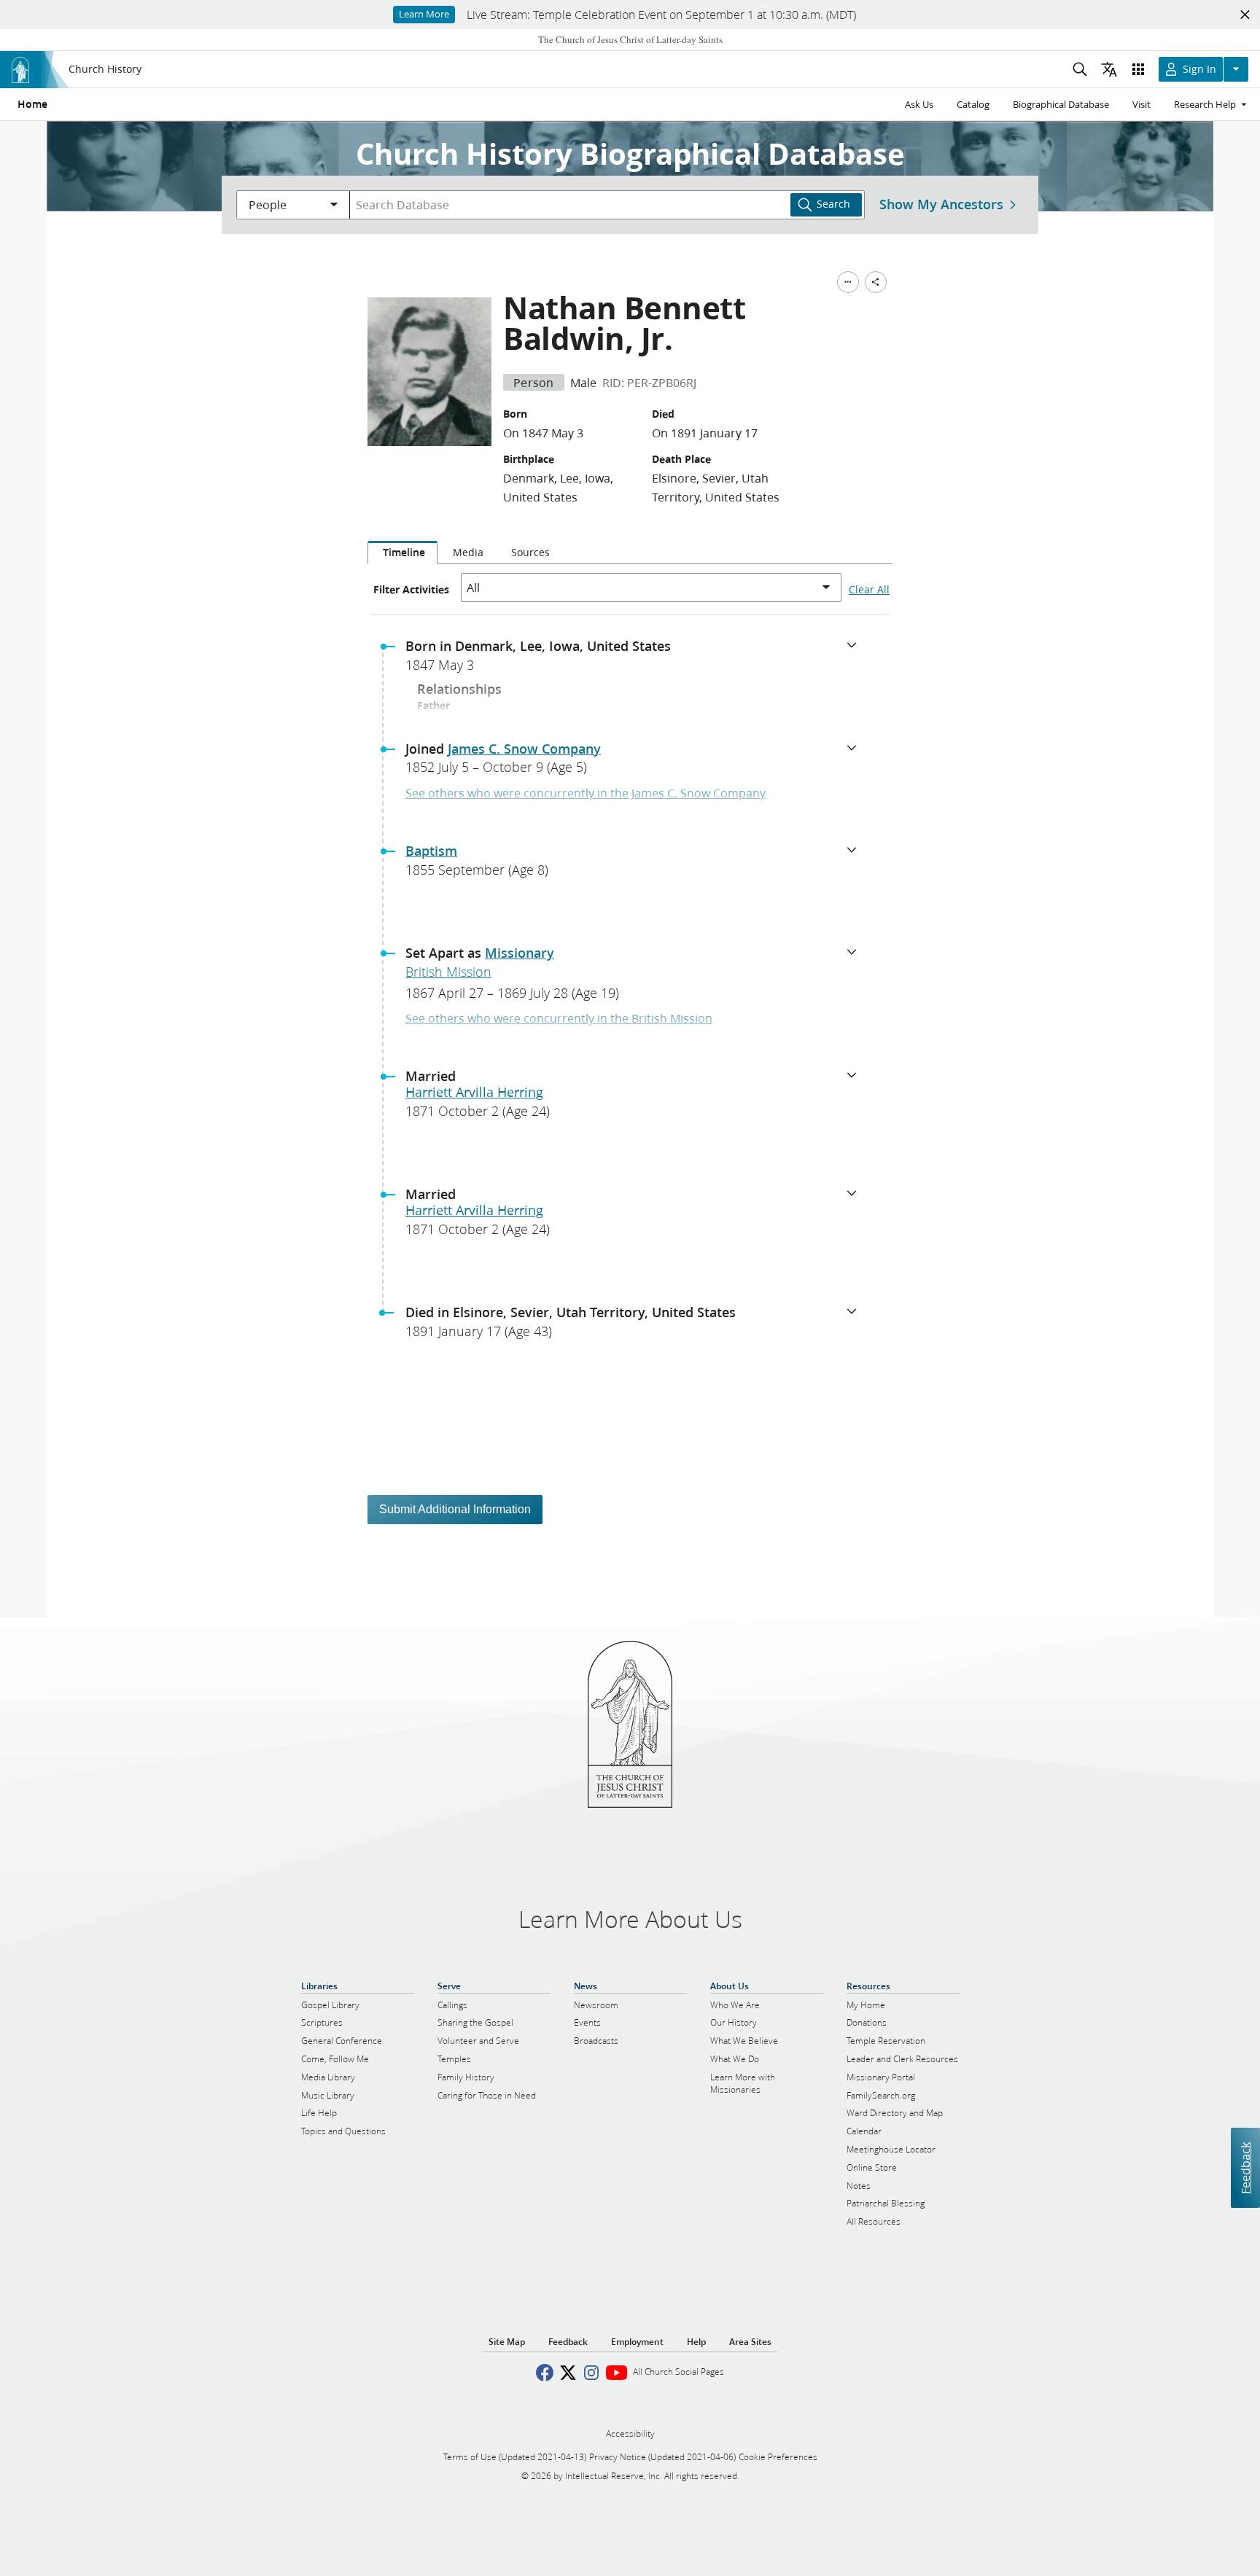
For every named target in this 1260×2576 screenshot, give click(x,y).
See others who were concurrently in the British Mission (559, 1018)
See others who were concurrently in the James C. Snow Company (586, 793)
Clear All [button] (869, 590)
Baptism (431, 851)
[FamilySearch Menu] (848, 282)
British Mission (448, 972)
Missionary (520, 953)
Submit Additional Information (455, 1509)
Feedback (1245, 2167)
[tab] (402, 553)
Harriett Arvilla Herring (474, 1092)
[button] (636, 660)
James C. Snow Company (524, 749)
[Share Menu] (876, 282)
